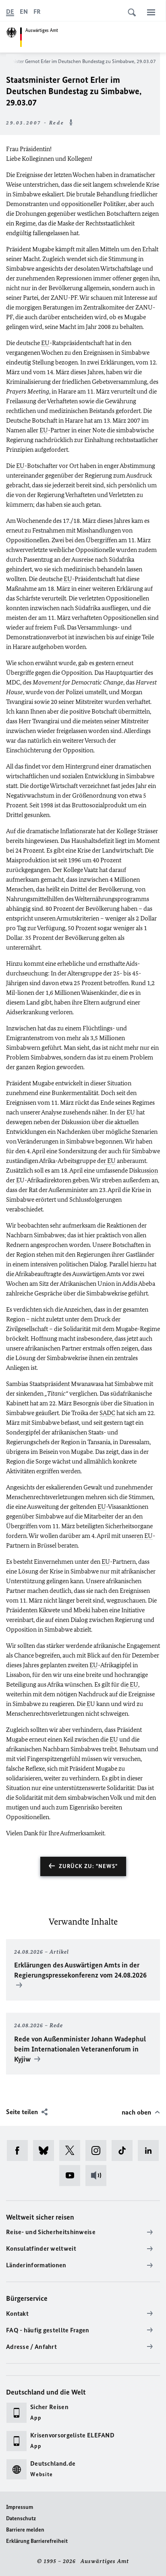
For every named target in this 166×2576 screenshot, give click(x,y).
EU (45, 343)
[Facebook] (20, 2151)
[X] (72, 2151)
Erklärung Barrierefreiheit (37, 2541)
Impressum (20, 2507)
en (140, 1536)
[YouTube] (72, 2176)
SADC (107, 1413)
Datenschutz (21, 2518)
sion (152, 1170)
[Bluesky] (46, 2151)
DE (10, 12)
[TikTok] (125, 2151)
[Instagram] (99, 2151)
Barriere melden (25, 2530)
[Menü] (151, 12)
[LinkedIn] (151, 2151)
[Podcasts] (99, 2176)
